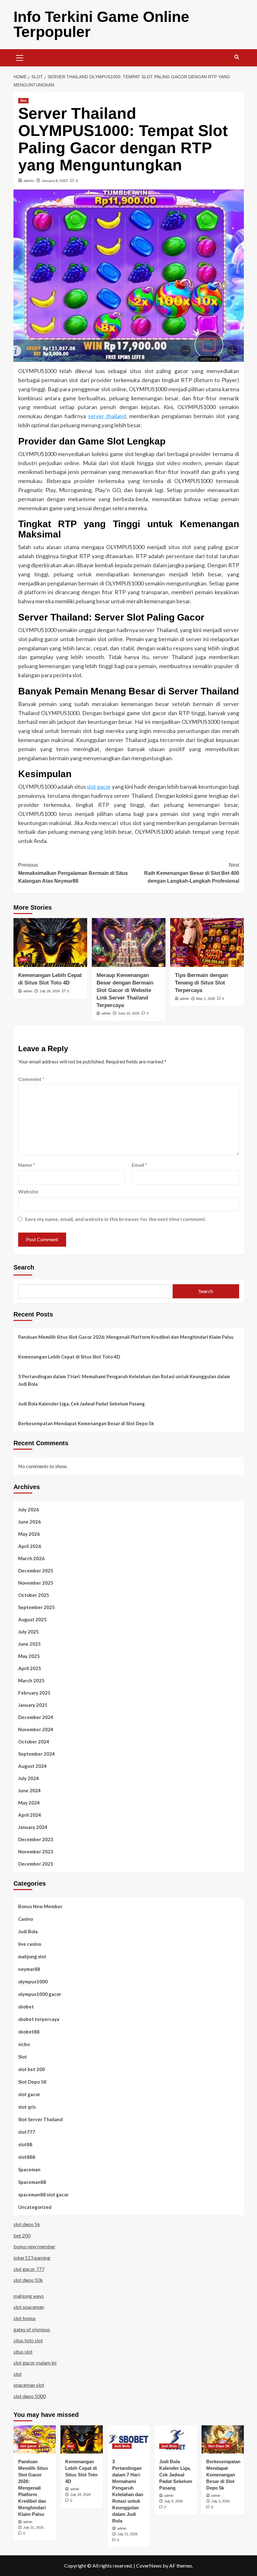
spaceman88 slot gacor (43, 2194)
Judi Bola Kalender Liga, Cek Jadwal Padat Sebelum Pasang (81, 1404)
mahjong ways (29, 2296)
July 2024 (29, 1778)
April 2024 (30, 1815)
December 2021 (36, 1864)
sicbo (24, 2044)
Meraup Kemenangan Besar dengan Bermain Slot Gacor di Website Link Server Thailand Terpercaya (125, 990)
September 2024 (37, 1754)
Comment (31, 1079)
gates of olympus (32, 2329)
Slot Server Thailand (40, 2119)
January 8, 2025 (55, 181)
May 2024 (29, 1803)
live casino (30, 1944)
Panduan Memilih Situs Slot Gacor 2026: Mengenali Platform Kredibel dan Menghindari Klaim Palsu (126, 1337)
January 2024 (33, 1827)
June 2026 (29, 1522)
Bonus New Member (40, 1906)
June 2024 (29, 1790)
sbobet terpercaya (39, 2019)
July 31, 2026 (33, 2527)
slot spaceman (29, 2307)
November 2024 (36, 1729)
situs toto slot (28, 2340)
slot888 (27, 2157)
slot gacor (99, 787)
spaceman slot (29, 2385)
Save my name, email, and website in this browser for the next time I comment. (115, 1219)
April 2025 (30, 1668)
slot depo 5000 (30, 2396)
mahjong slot (32, 1956)
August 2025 (32, 1619)
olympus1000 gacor (40, 1994)
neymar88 (29, 1969)
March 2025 (31, 1680)
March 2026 (31, 1558)
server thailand (107, 416)
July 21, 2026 (127, 2534)
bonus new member (34, 2246)
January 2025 (33, 1705)
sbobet (26, 2007)
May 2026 (29, 1534)
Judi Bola (28, 1931)
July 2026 (29, 1509)
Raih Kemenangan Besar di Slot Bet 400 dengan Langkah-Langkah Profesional (192, 873)
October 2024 (34, 1742)
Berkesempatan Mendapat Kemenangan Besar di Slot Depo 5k (86, 1423)
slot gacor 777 (29, 2269)
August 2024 (32, 1766)
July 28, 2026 (50, 991)
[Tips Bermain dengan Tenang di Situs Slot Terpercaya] (207, 943)
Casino (26, 1919)
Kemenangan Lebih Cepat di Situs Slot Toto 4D (69, 1357)
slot (18, 2374)
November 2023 (36, 1851)
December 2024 (36, 1717)
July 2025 (29, 1632)
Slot (23, 101)
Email (139, 1165)
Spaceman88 (32, 2182)
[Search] (237, 57)
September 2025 (37, 1607)
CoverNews (149, 2566)
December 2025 (36, 1571)
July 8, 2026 (173, 2501)
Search (24, 1267)
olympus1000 (33, 1981)
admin (29, 181)
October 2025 (34, 1595)
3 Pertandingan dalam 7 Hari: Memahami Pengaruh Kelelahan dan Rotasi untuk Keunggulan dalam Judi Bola (124, 1380)
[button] (20, 57)
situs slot (23, 2352)
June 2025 (29, 1644)
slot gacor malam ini (35, 2363)
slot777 (27, 2132)
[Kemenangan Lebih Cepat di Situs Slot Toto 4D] (50, 943)
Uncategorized (35, 2207)
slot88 (25, 2144)
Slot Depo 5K (32, 2082)
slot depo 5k (27, 2224)
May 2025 (29, 1656)
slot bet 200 (31, 2069)
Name (27, 1165)
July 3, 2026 (220, 2501)
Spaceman (29, 2169)
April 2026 (30, 1546)
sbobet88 (29, 2032)
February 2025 (34, 1693)
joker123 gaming (32, 2258)
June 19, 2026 (129, 1013)
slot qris (27, 2107)
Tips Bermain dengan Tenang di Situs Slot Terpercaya (201, 983)
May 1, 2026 (206, 999)
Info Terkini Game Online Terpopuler (101, 24)
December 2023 (36, 1839)
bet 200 (22, 2235)
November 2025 (36, 1583)
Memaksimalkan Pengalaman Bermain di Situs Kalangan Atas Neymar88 (73, 873)
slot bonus (25, 2318)
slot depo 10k (28, 2280)
